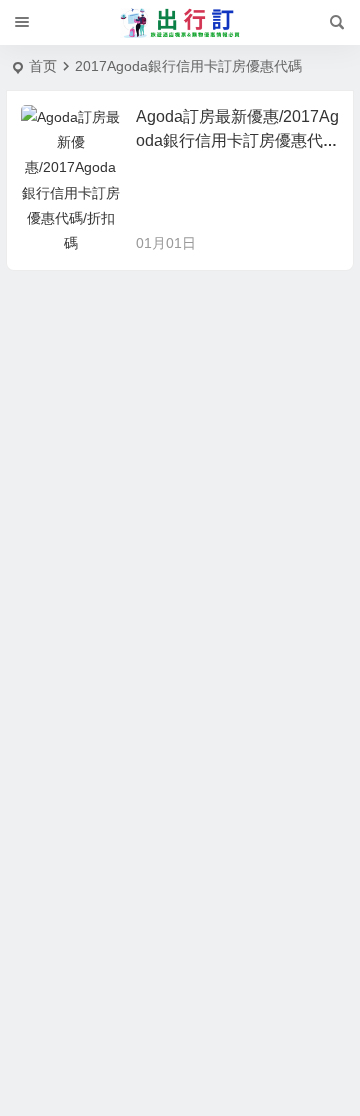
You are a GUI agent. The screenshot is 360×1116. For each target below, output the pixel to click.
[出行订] (180, 23)
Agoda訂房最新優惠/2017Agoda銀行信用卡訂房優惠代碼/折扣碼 (237, 140)
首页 (43, 66)
